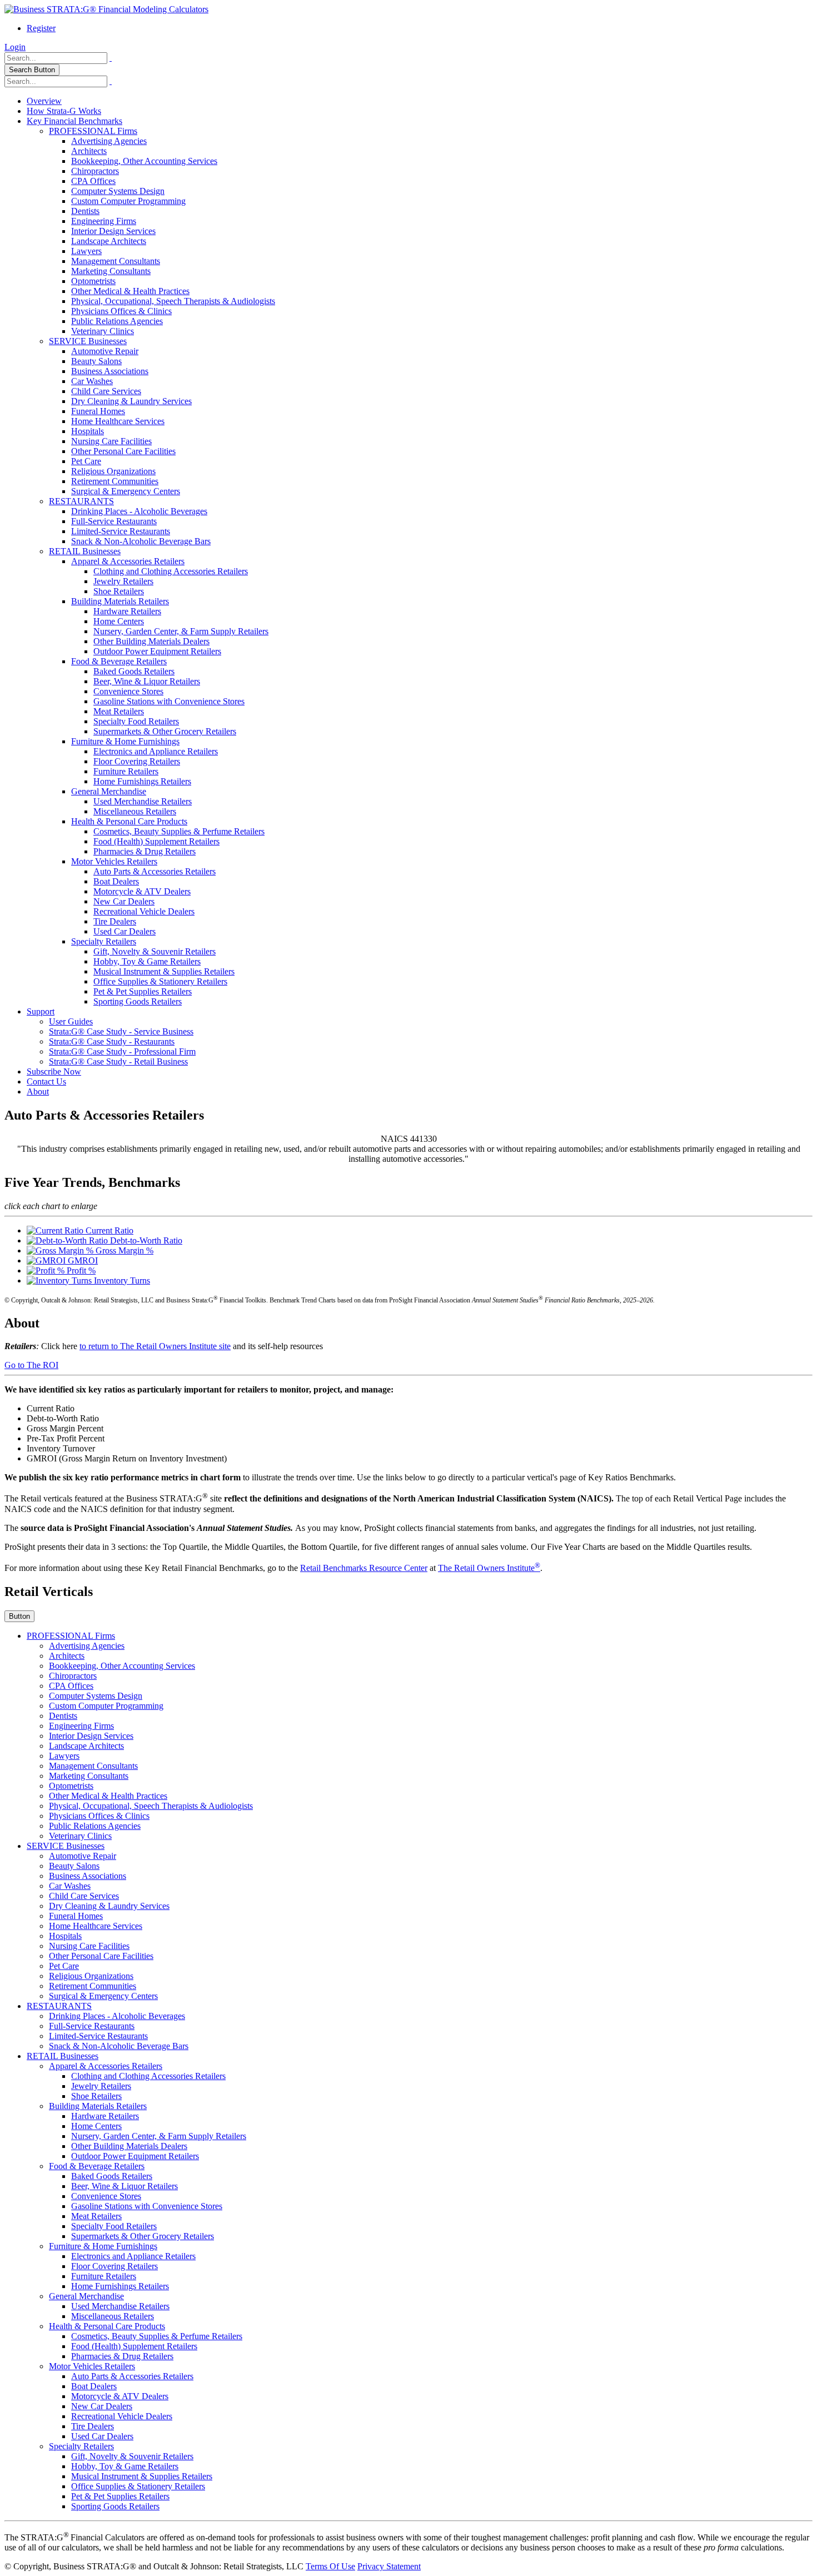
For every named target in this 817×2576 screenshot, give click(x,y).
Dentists (85, 211)
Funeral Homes (98, 411)
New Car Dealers (124, 901)
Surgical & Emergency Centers (126, 491)
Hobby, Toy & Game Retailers (147, 961)
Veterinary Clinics (103, 331)
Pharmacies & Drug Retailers (145, 851)
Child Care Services (106, 391)
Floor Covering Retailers (137, 761)
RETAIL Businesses (85, 551)
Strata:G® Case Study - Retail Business (118, 1061)
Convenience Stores (128, 691)
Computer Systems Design (118, 191)
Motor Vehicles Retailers (114, 861)
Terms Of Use (330, 2566)
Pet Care (86, 461)
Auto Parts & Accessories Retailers (155, 871)
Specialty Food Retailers (136, 721)
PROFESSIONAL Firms (93, 131)
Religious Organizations (113, 471)
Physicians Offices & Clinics (121, 311)
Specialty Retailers (104, 941)
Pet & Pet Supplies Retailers (143, 991)
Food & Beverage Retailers (119, 661)
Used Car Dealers (124, 931)
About (38, 1091)
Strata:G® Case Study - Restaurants (112, 1041)
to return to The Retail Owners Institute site (155, 1346)
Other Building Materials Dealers (151, 641)
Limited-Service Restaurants (121, 531)
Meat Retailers (119, 711)
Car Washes (92, 381)
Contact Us (46, 1081)
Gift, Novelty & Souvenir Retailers (155, 951)
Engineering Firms (104, 221)
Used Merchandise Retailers (143, 801)
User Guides (71, 1021)
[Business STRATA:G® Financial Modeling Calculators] (106, 9)
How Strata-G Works (64, 111)
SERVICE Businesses (88, 341)
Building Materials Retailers (120, 601)
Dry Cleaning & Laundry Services (131, 401)
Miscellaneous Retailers (135, 811)
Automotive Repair (105, 351)
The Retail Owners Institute (489, 1568)
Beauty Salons (96, 361)
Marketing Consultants (111, 271)
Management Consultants (116, 261)
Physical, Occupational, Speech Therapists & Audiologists (173, 301)
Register (41, 28)
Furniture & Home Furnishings (125, 741)
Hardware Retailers (127, 611)
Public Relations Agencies (117, 321)
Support (41, 1011)
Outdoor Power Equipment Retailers (157, 651)
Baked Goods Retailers (134, 671)
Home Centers (119, 621)
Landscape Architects (109, 241)
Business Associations (110, 371)
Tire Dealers (115, 921)
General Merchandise (109, 791)
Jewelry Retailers (123, 581)
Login (15, 47)
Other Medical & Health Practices (130, 291)
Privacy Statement (389, 2566)
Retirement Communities (115, 481)
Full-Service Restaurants (114, 521)
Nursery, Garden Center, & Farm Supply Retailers (181, 631)
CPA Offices (93, 181)
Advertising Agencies (109, 141)
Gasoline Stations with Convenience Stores (169, 701)
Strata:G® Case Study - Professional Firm (122, 1051)
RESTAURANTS (81, 501)
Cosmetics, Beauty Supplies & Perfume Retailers (179, 831)
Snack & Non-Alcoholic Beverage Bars (141, 541)
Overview (44, 101)
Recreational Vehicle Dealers (144, 911)
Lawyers (86, 251)
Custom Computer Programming (128, 201)
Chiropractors (95, 171)
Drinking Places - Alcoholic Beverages (139, 511)
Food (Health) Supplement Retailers (156, 841)
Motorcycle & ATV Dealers (142, 891)
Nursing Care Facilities (111, 441)
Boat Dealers (116, 881)
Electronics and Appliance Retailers (156, 751)
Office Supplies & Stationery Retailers (160, 981)
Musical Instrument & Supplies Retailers (164, 971)
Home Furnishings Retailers (142, 781)
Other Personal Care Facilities (123, 451)
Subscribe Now (54, 1071)
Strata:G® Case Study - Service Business (121, 1031)
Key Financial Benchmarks (74, 121)
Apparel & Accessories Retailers (128, 561)
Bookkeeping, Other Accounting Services (144, 161)
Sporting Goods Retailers (138, 1001)
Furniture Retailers (126, 771)
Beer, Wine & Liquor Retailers (147, 681)
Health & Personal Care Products (129, 821)
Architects (89, 151)
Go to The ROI (31, 1365)
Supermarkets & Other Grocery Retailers (165, 731)
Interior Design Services (113, 231)
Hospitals (88, 431)
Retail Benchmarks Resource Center (364, 1568)
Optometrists (93, 281)
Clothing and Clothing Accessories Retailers (171, 571)
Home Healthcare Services (118, 421)
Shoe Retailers (119, 591)
